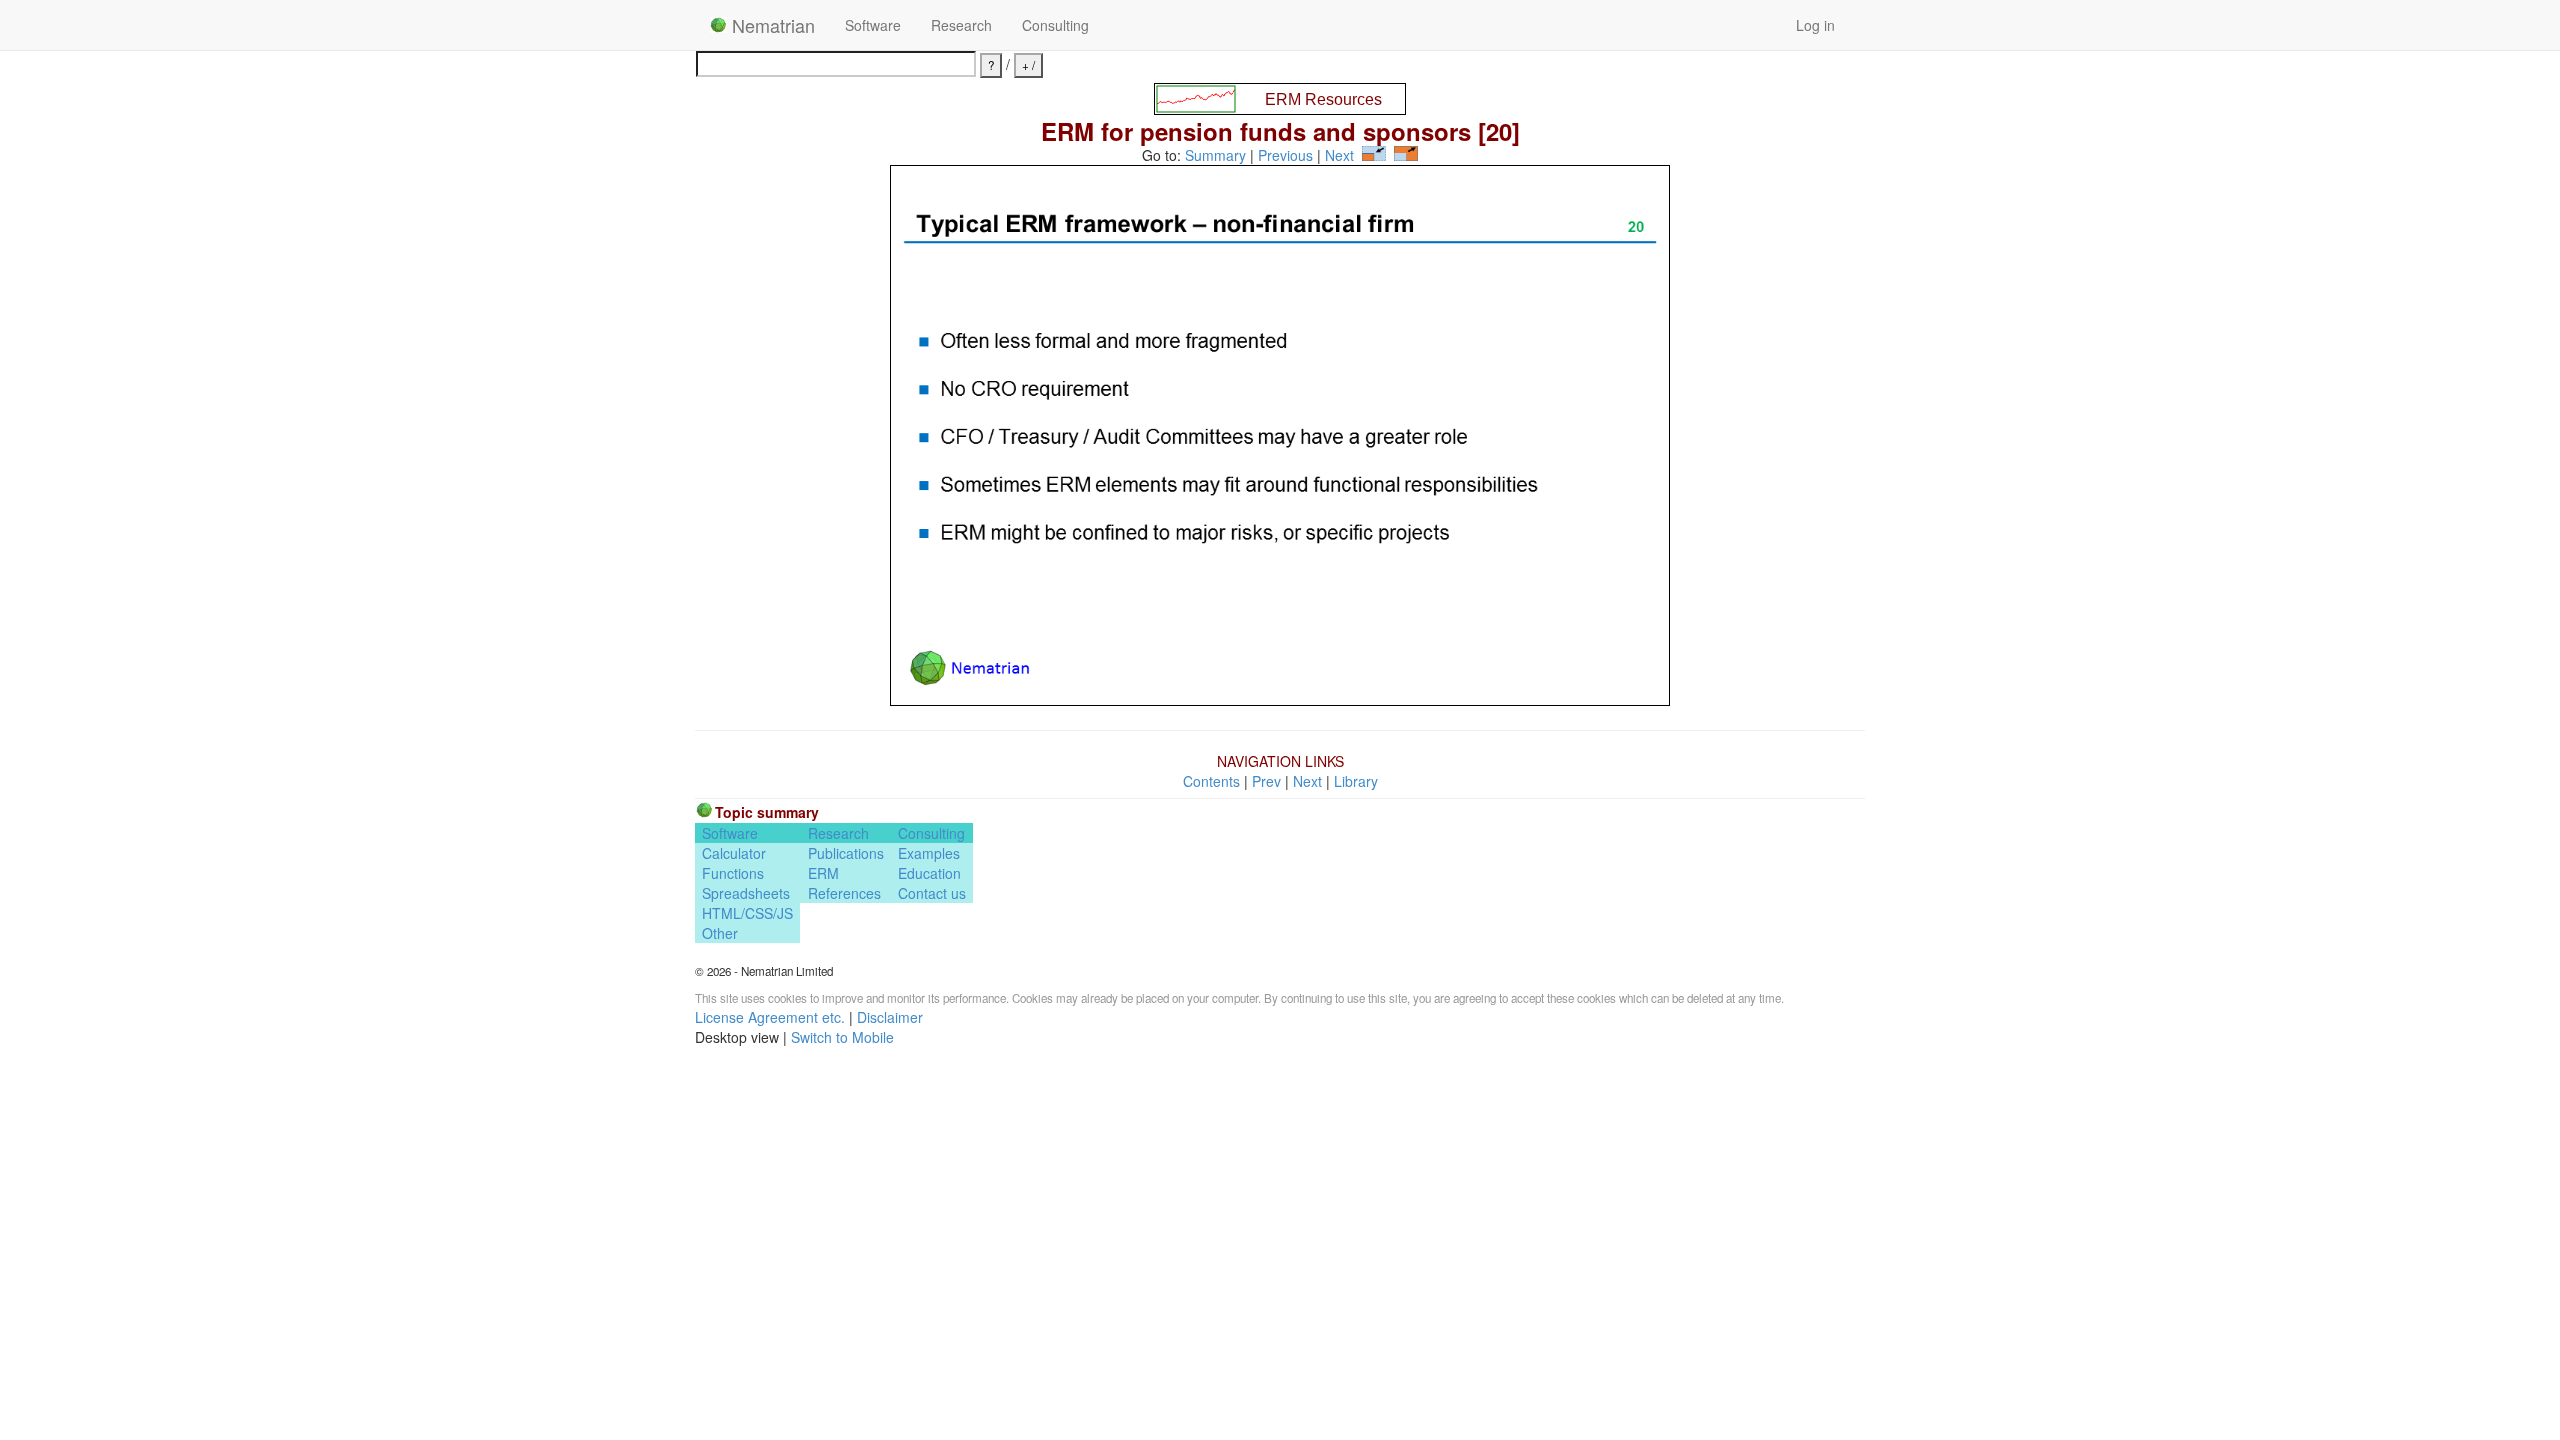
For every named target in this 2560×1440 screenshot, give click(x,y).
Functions (733, 873)
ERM (823, 873)
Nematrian (771, 25)
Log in (1815, 25)
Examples (929, 853)
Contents (1211, 781)
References (844, 893)
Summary (1215, 155)
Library (1356, 781)
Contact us (932, 893)
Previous (1285, 155)
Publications (846, 853)
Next (1339, 155)
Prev (1266, 781)
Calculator (734, 853)
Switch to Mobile (842, 1037)
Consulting (1055, 25)
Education (929, 873)
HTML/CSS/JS (747, 913)
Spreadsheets (746, 893)
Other (720, 933)
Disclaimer (890, 1017)
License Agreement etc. (770, 1017)
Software (873, 25)
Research (961, 25)
